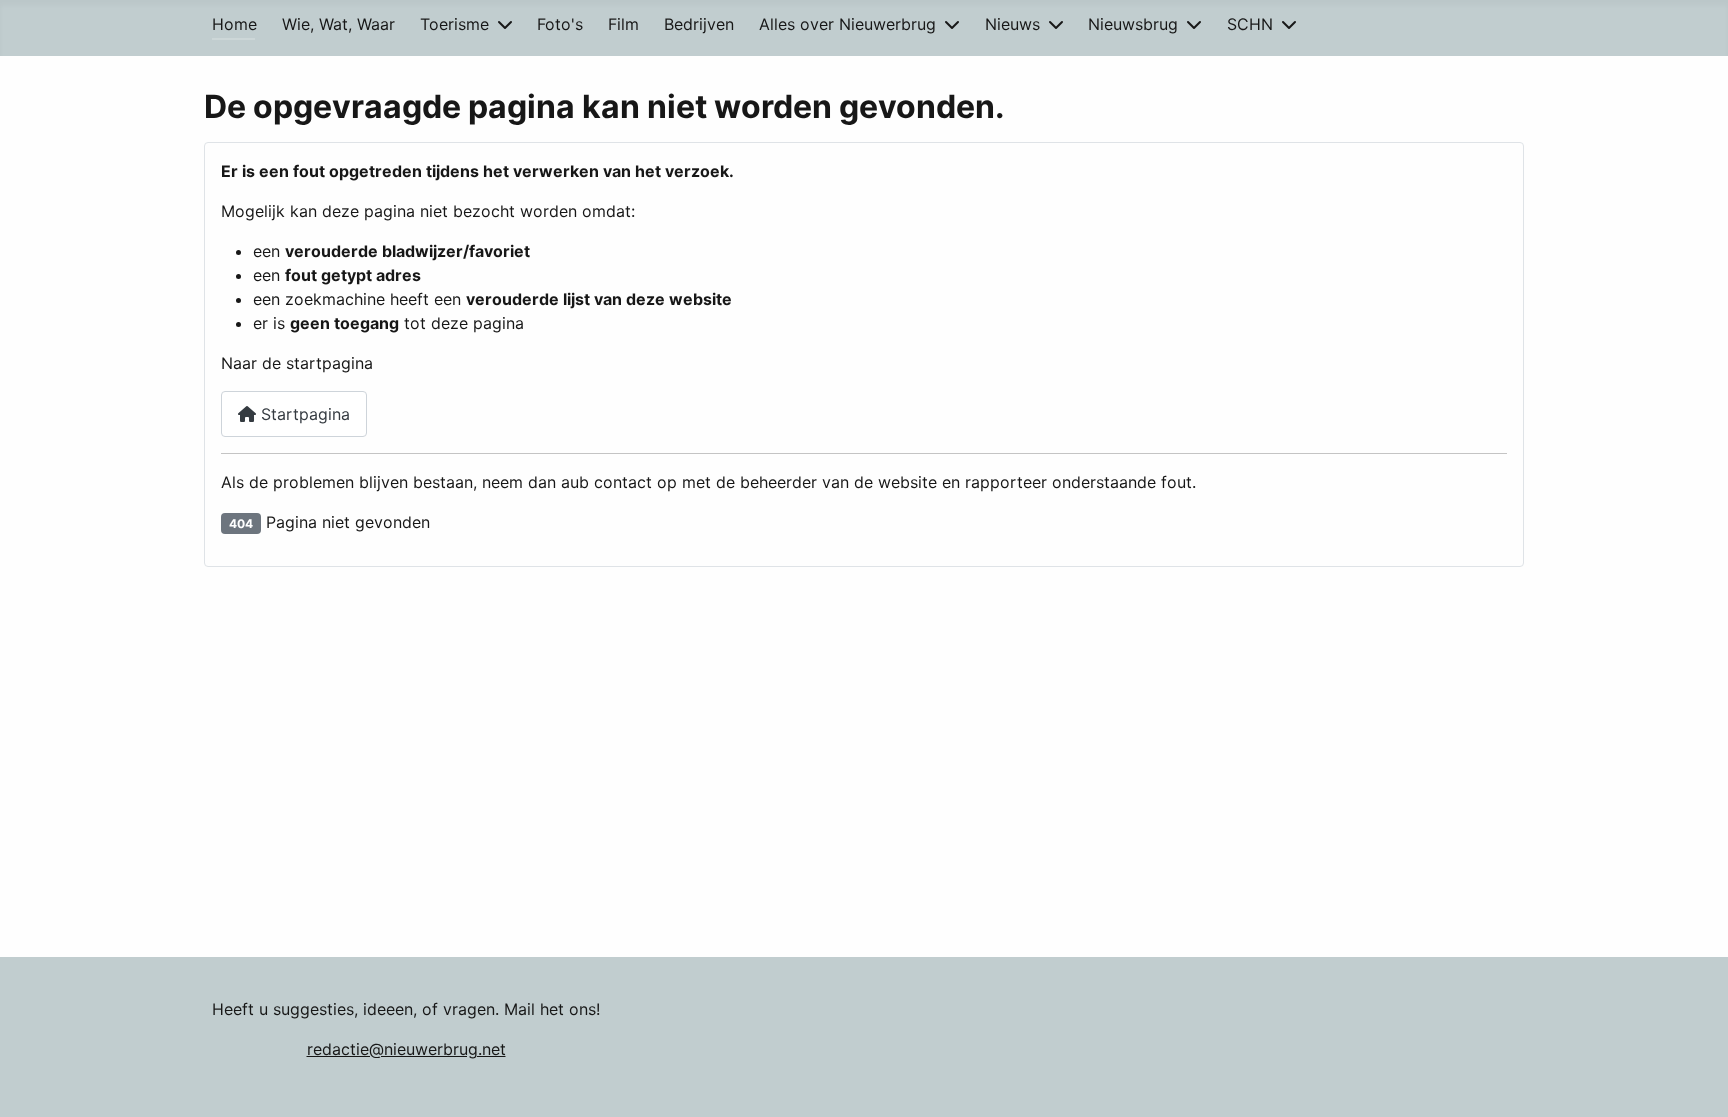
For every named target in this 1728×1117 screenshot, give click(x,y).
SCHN (1250, 24)
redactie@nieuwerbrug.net (406, 1049)
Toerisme (454, 24)
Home (234, 24)
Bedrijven (699, 24)
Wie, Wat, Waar (338, 24)
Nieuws (1012, 24)
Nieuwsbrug (1133, 24)
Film (623, 24)
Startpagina (303, 414)
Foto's (560, 24)
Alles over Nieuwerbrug (847, 24)
